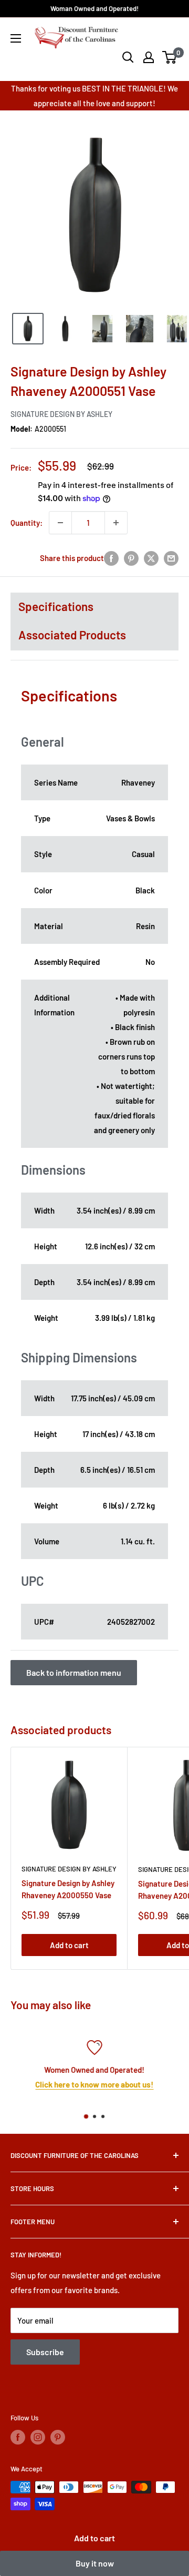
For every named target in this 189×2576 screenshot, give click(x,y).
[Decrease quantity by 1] (60, 523)
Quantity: (27, 523)
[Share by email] (171, 558)
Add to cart (94, 2538)
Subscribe (45, 2352)
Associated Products (72, 635)
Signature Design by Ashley (61, 414)
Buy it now (95, 2563)
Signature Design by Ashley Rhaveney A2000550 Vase (68, 1889)
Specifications (56, 606)
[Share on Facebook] (111, 558)
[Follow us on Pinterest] (58, 2437)
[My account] (149, 57)
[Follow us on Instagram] (38, 2437)
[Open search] (128, 57)
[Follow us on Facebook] (18, 2437)
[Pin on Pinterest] (131, 558)
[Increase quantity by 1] (116, 523)
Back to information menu (74, 1672)
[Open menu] (16, 38)
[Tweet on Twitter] (151, 558)
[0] (170, 57)
